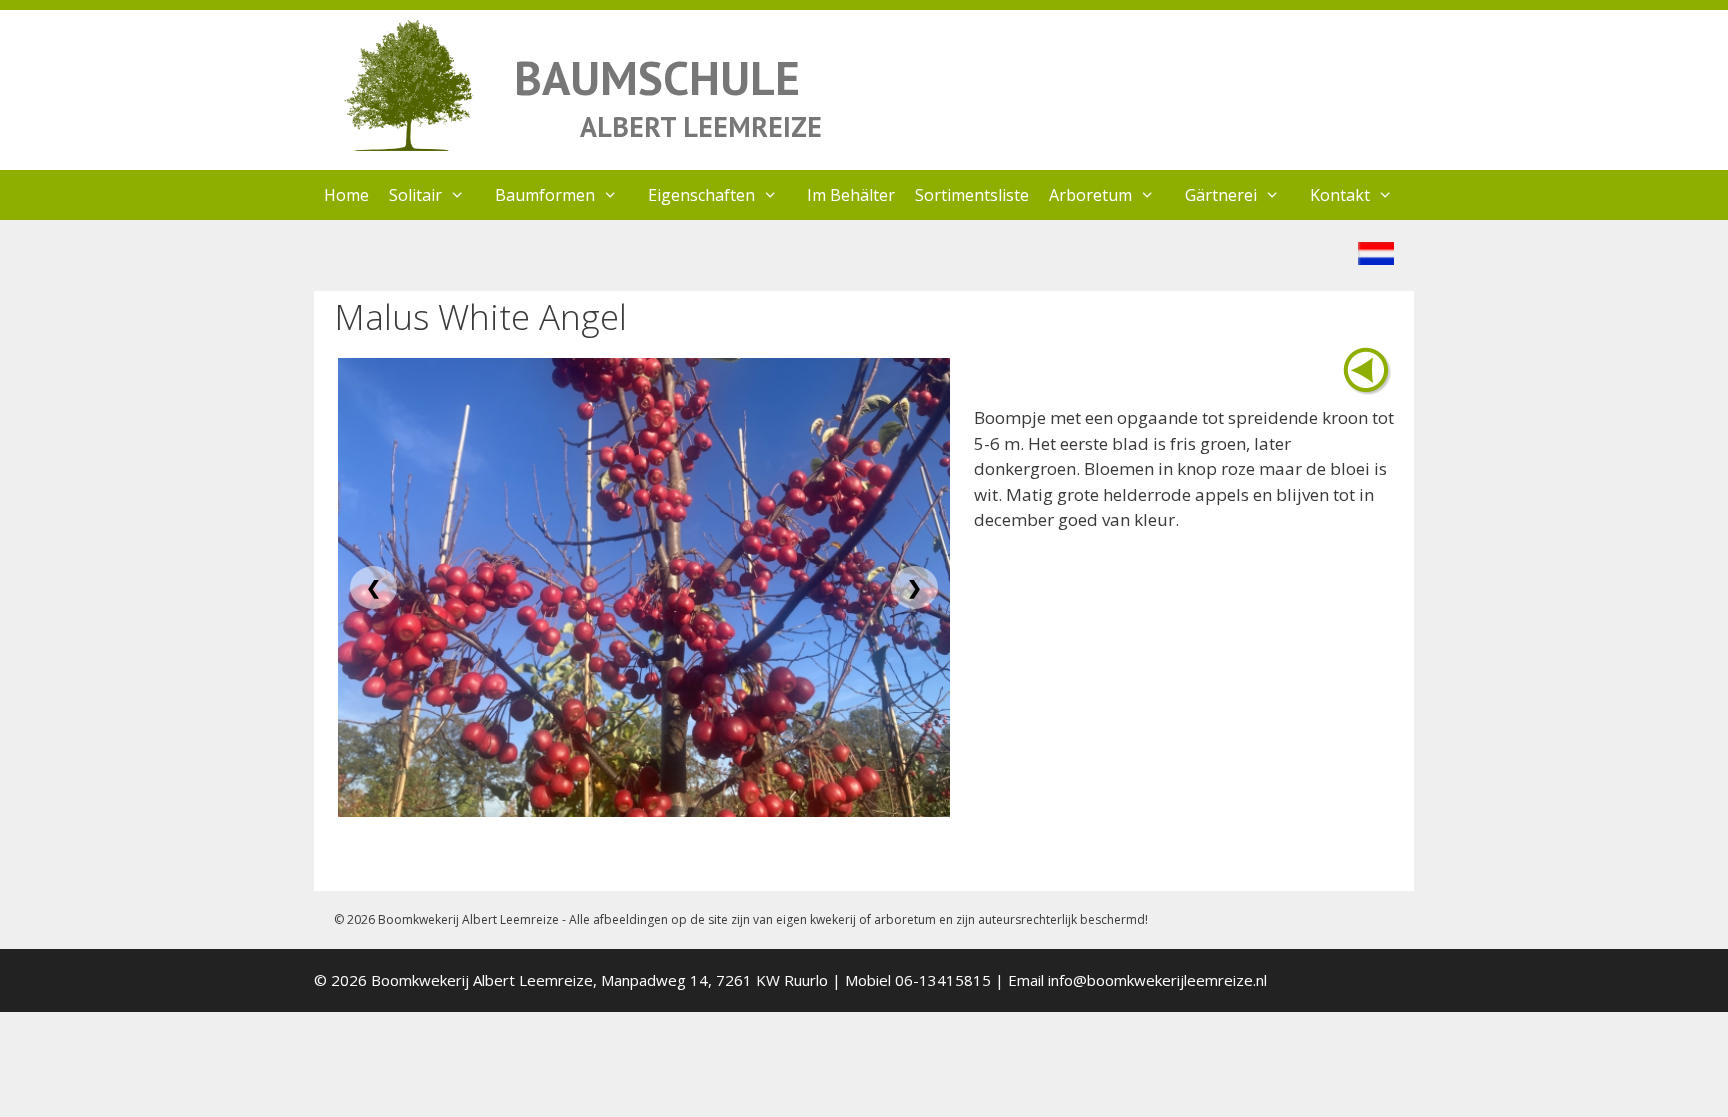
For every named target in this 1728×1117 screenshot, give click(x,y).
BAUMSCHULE (657, 77)
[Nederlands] (1376, 258)
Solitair (415, 195)
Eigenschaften (701, 195)
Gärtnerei (1221, 195)
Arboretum (1090, 195)
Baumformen (545, 195)
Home (346, 195)
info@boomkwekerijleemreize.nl (1157, 980)
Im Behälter (851, 195)
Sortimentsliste (972, 195)
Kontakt (1340, 195)
